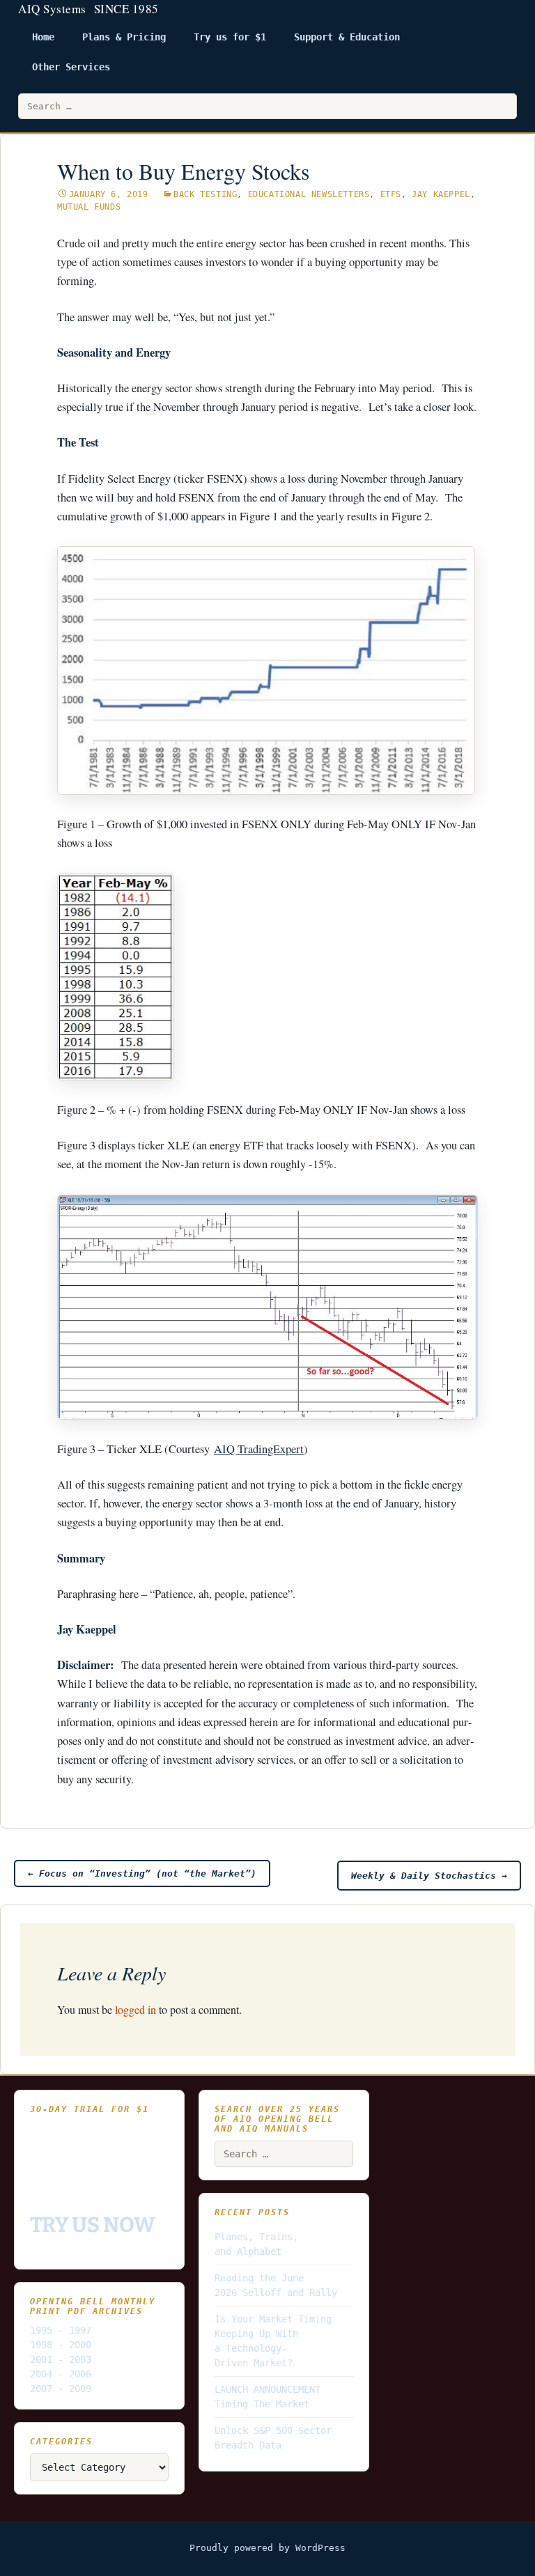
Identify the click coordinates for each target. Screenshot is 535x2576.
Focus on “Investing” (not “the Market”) (142, 1873)
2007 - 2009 (61, 2389)
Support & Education (347, 37)
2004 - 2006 (61, 2374)
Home (43, 37)
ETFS (391, 194)
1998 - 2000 (61, 2345)
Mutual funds (89, 207)
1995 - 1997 (61, 2330)
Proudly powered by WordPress (267, 2548)
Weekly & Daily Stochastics (429, 1876)
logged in (135, 2009)
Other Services (71, 67)
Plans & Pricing (124, 37)
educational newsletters (309, 194)
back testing (205, 194)
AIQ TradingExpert (259, 1449)
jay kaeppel (441, 194)
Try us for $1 (230, 37)
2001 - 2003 (61, 2359)
